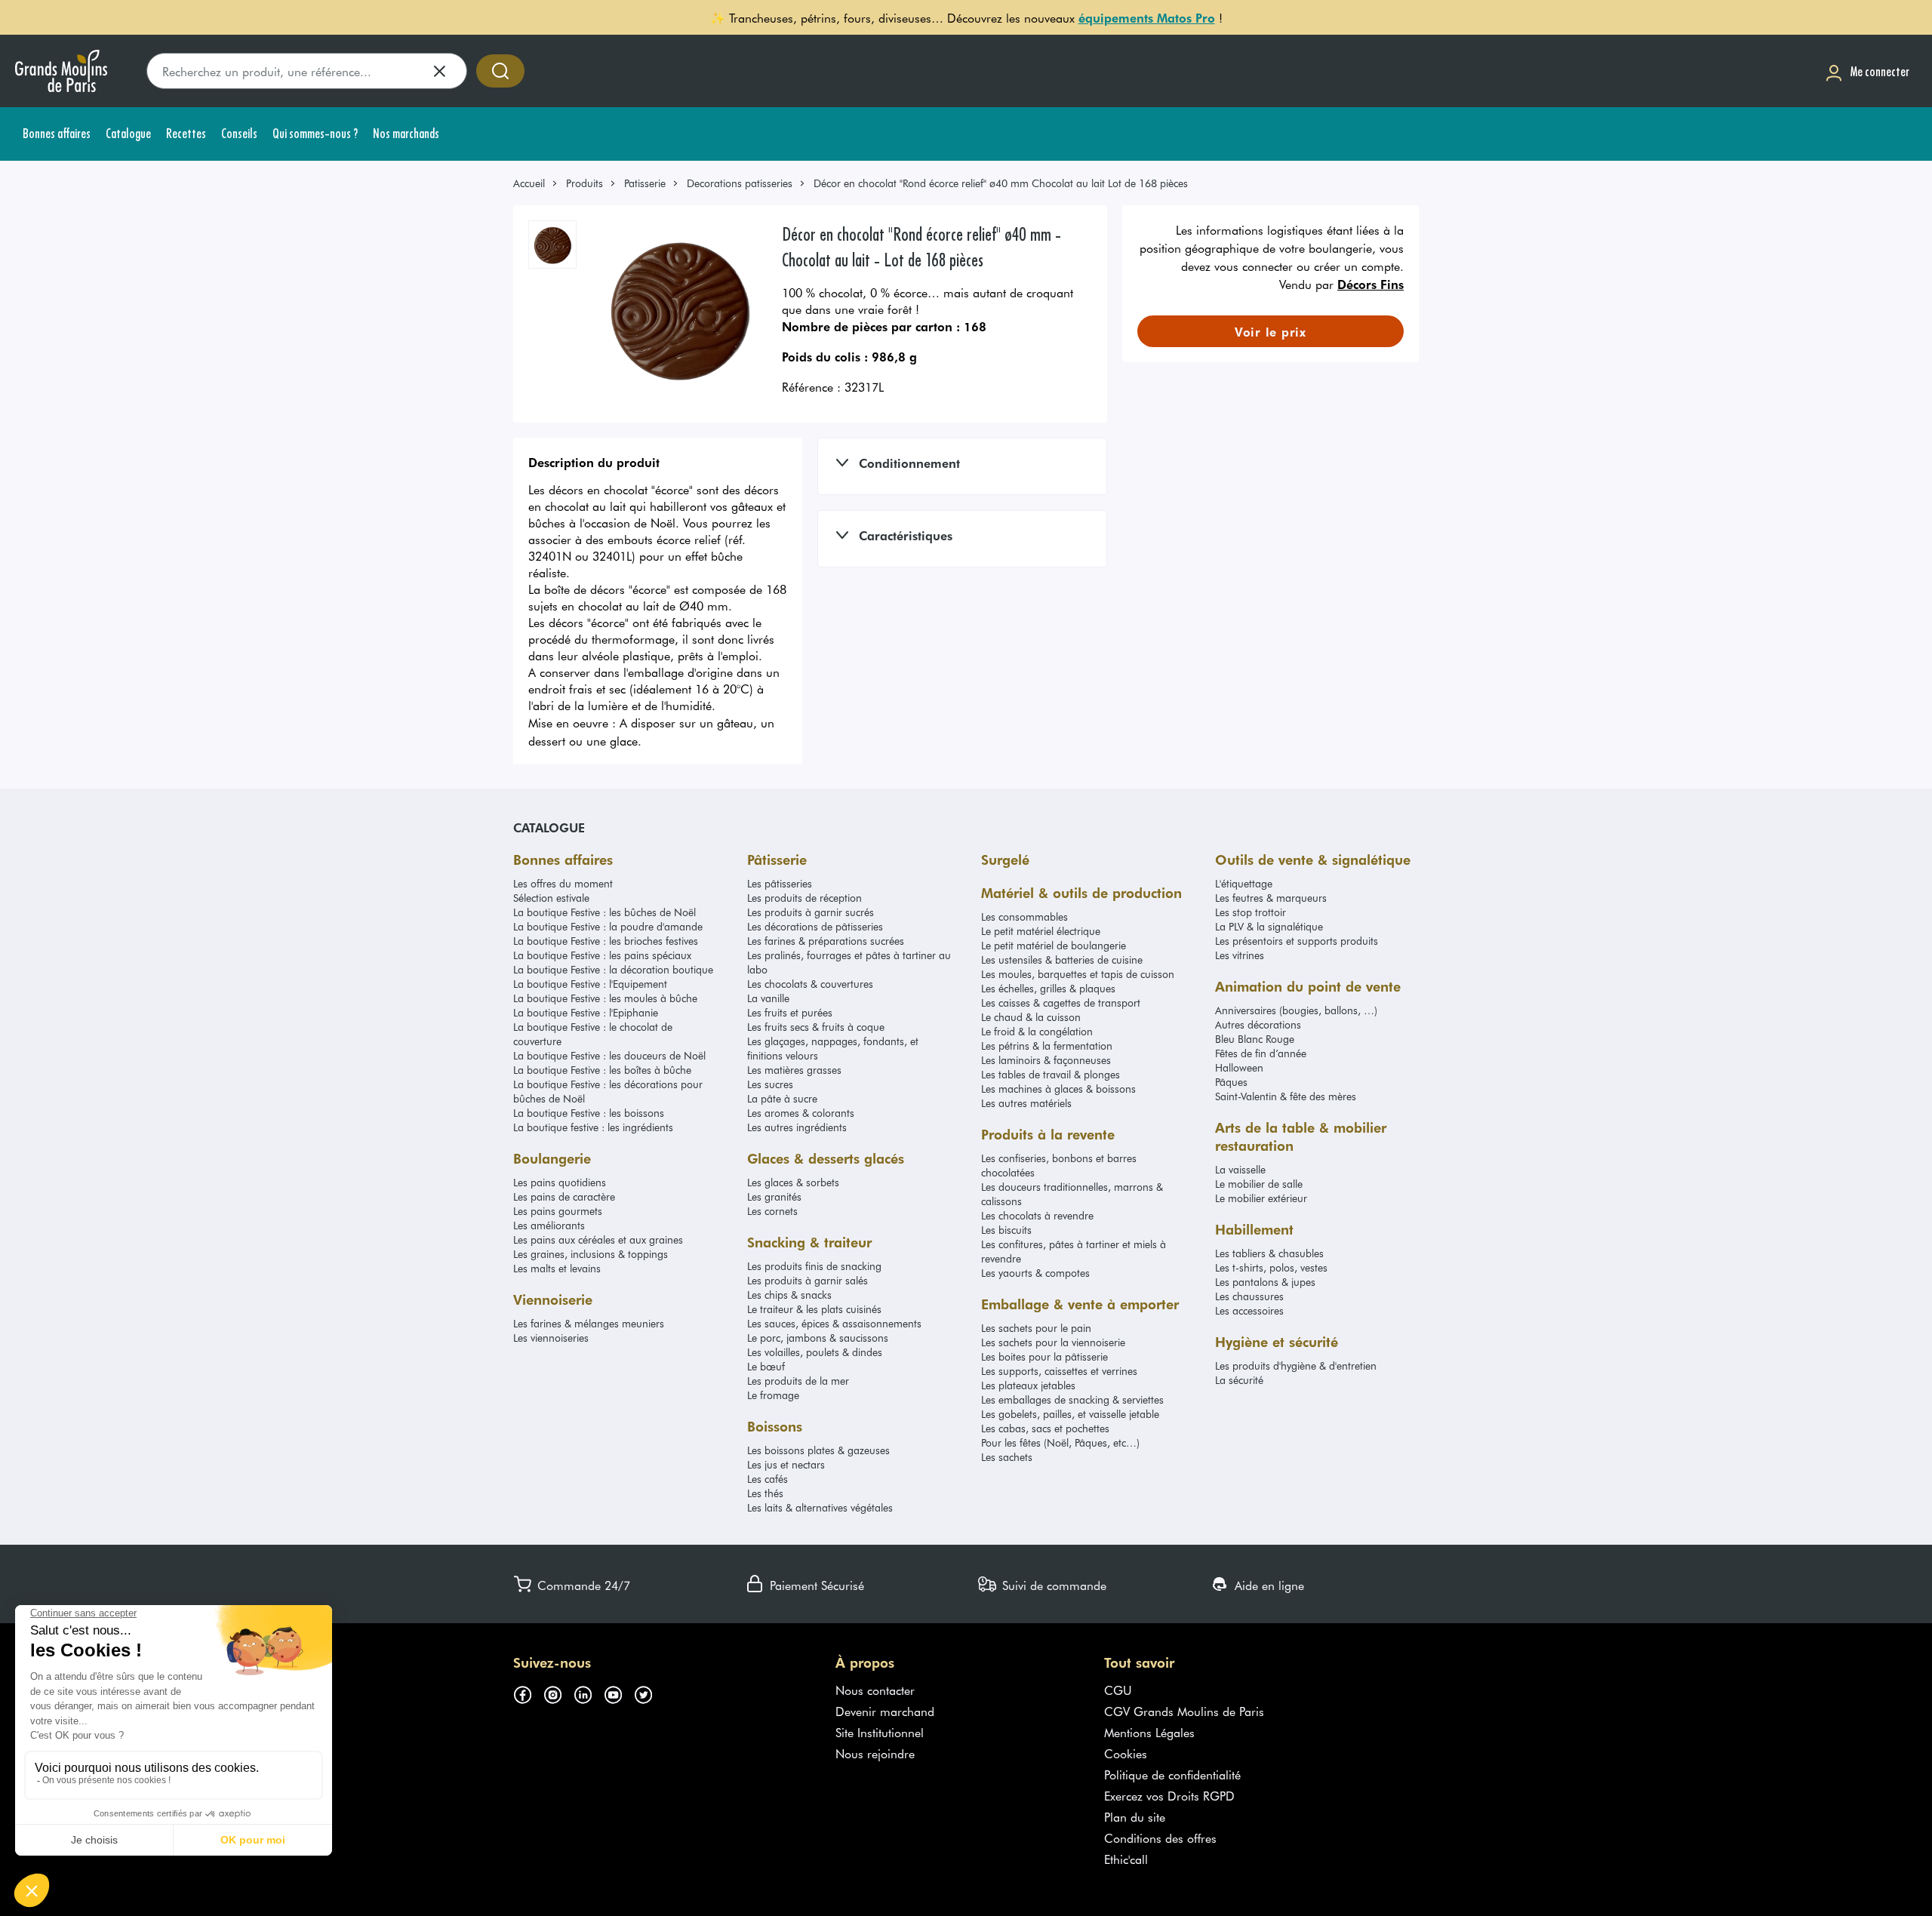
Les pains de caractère (564, 1196)
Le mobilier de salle (1259, 1184)
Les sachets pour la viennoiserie (1053, 1342)
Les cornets (772, 1211)
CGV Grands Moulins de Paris (1184, 1711)
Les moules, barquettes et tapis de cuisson (1078, 974)
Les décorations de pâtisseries (815, 926)
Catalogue (549, 827)
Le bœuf (766, 1366)
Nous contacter (875, 1690)
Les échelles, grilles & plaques (1048, 988)
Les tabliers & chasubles (1269, 1253)
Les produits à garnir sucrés (811, 912)
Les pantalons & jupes (1265, 1282)
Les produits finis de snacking (814, 1266)
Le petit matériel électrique (1041, 931)
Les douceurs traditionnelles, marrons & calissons (1072, 1194)
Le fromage (773, 1395)
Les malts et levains (557, 1268)
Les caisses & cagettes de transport (1061, 1003)
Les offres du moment (563, 883)
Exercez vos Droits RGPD (1169, 1795)
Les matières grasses (794, 1070)
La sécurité (1239, 1380)
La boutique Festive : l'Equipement (590, 984)
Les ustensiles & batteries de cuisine (1062, 960)
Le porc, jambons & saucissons (818, 1338)
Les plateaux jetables (1028, 1385)
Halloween (1239, 1067)
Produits (585, 183)
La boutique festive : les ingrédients (593, 1127)
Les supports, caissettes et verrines (1059, 1371)
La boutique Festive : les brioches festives (606, 941)
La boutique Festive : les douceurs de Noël (609, 1055)
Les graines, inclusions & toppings (591, 1254)
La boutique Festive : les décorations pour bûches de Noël (608, 1091)
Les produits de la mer (798, 1381)
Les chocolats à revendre (1037, 1215)
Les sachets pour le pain (1036, 1328)
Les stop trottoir (1251, 912)
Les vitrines (1240, 955)
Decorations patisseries (740, 183)
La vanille (768, 998)
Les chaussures (1249, 1296)
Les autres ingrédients (797, 1127)
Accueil (529, 183)
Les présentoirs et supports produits (1297, 941)
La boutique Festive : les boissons (589, 1113)
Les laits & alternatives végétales (820, 1507)
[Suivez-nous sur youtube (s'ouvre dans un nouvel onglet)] (619, 1693)
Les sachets (1007, 1457)
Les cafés (768, 1479)
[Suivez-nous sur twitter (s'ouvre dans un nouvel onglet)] (649, 1693)
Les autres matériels (1026, 1103)
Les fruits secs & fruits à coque (816, 1027)
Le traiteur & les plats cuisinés (814, 1309)
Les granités (774, 1196)
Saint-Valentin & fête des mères (1286, 1096)
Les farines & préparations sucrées (826, 941)
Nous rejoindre (875, 1753)
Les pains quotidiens (560, 1182)
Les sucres (770, 1084)
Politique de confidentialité (1172, 1774)
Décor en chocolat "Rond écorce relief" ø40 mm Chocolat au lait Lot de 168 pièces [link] (1001, 183)
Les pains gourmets (558, 1211)
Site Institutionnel (880, 1732)
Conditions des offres (1160, 1838)
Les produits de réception (804, 898)
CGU (1118, 1690)
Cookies (1126, 1753)
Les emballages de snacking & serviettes (1072, 1399)
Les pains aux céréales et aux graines (598, 1239)
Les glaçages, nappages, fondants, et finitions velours (833, 1048)
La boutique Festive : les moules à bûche (605, 998)
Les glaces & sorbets (793, 1182)
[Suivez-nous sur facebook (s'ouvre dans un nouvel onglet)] (528, 1693)
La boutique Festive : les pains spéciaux (602, 955)
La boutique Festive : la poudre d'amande (608, 926)
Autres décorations (1258, 1024)
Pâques (1231, 1082)
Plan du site (1135, 1816)
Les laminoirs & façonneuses (1046, 1060)
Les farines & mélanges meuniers (589, 1323)
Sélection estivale (551, 898)
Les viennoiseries (551, 1338)
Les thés (765, 1493)
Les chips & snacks (789, 1295)
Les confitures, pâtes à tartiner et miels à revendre (1074, 1251)
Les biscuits (1006, 1230)
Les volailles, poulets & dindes (815, 1352)
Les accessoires (1249, 1310)
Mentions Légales (1149, 1732)
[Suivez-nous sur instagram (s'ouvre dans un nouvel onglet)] (558, 1693)
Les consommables (1024, 916)
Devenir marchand (885, 1711)
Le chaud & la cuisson (1031, 1017)
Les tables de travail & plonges (1051, 1074)
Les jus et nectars (786, 1464)
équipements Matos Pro (1147, 17)
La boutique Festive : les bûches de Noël (605, 912)
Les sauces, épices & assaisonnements (834, 1323)
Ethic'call (1126, 1859)
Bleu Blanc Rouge (1255, 1039)
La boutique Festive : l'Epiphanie (586, 1012)
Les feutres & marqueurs (1271, 898)
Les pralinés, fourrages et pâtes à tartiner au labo (849, 962)
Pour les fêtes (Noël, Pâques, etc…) (1060, 1442)
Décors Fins (1371, 284)
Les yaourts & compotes (1035, 1273)
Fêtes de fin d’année (1261, 1053)
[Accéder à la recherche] (500, 71)
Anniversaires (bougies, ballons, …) (1296, 1010)
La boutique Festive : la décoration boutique (613, 969)
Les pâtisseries (780, 883)
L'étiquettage (1244, 883)
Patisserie (645, 183)
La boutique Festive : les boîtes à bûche (602, 1070)
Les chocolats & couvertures (810, 984)
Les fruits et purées (790, 1012)
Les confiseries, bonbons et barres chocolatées (1059, 1165)
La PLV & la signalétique (1269, 926)
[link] (536, 183)
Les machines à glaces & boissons (1058, 1089)
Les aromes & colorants (801, 1113)
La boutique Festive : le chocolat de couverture (593, 1034)
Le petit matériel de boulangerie (1054, 945)
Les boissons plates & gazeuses (818, 1450)
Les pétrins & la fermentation (1047, 1046)
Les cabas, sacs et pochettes (1045, 1428)
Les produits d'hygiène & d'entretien (1296, 1365)
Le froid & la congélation (1037, 1031)
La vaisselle (1240, 1169)
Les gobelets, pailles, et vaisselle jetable (1070, 1414)
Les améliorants (549, 1225)
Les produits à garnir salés (808, 1280)
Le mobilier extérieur (1261, 1198)
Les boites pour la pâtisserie (1044, 1356)
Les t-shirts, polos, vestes (1271, 1267)
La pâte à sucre (782, 1098)
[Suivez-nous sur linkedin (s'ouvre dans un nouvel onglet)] (589, 1693)
